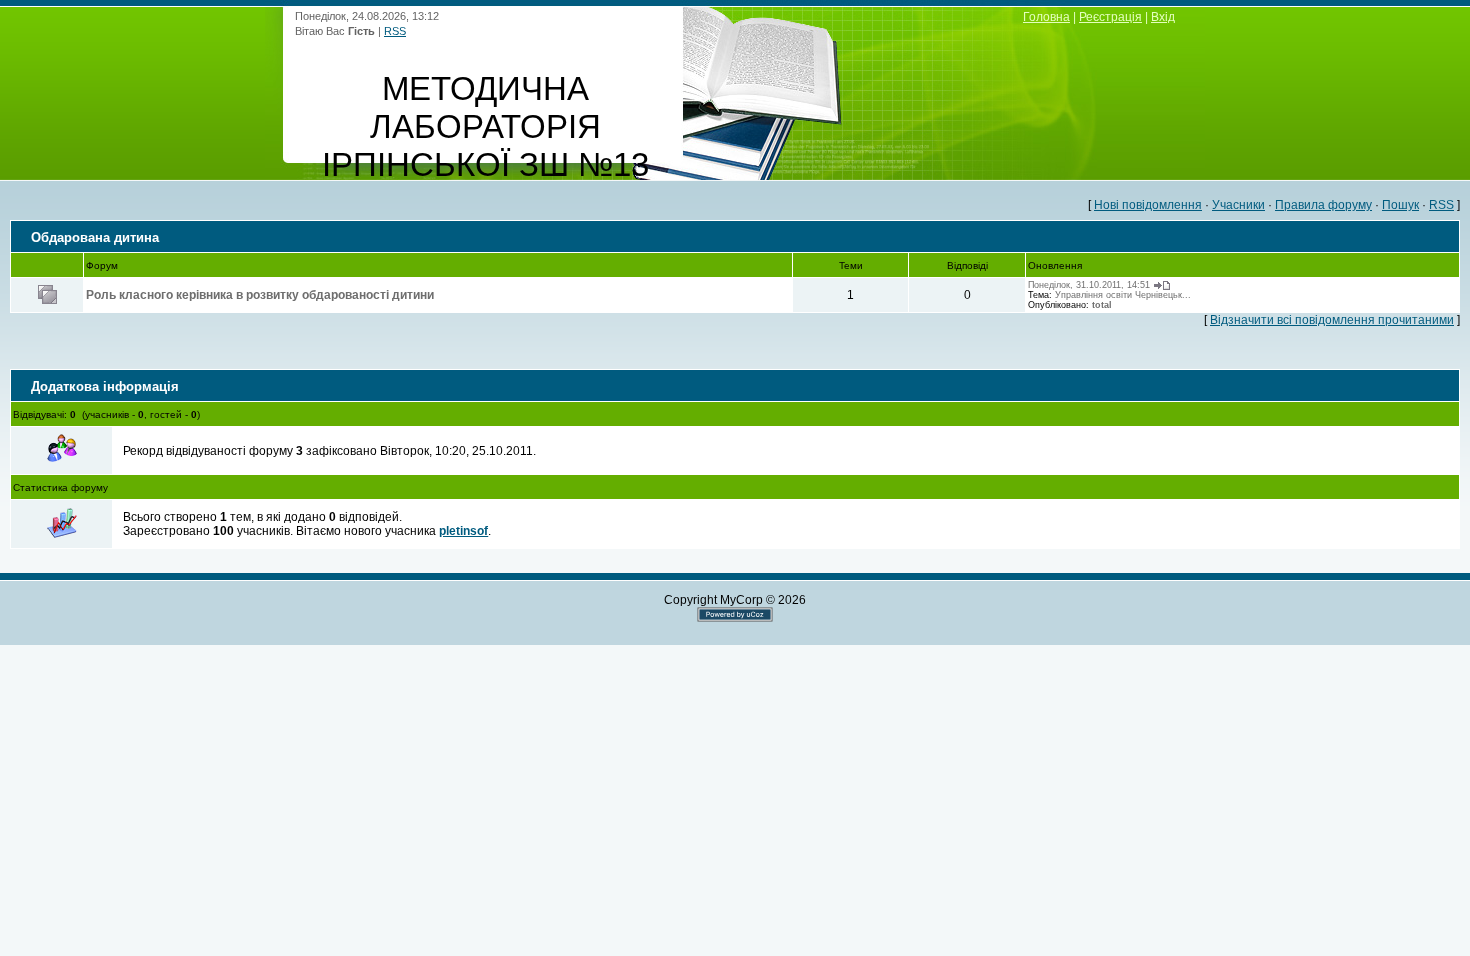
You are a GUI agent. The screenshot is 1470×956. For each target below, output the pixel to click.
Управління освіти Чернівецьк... (1123, 295)
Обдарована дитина (95, 237)
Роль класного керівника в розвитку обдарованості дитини (260, 295)
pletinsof (463, 531)
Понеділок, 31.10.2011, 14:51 (1089, 285)
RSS (395, 31)
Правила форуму (1323, 205)
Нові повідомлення (1148, 205)
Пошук (1400, 205)
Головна (1046, 17)
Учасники (1238, 205)
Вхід (1163, 17)
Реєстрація (1110, 17)
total (1102, 305)
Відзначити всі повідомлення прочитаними (1332, 320)
